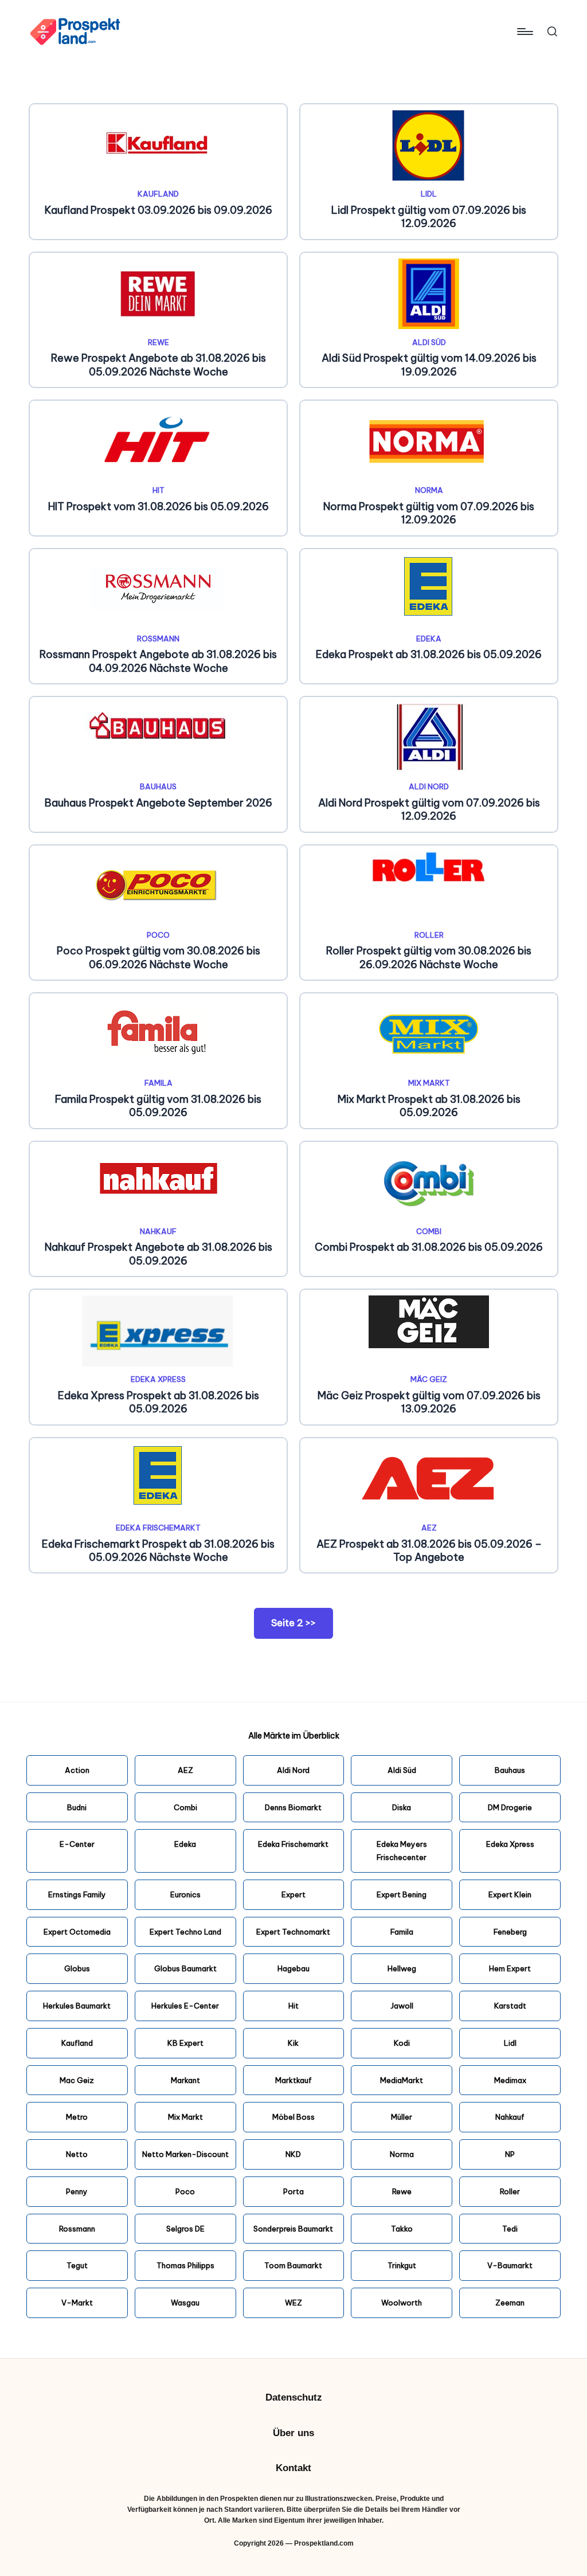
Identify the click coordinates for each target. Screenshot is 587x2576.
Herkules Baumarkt (77, 2006)
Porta (293, 2191)
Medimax (510, 2080)
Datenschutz (294, 2397)
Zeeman (510, 2303)
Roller (429, 935)
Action (77, 1770)
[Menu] (524, 32)
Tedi (510, 2229)
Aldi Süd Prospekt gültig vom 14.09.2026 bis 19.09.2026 (429, 365)
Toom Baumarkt (293, 2265)
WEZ (293, 2303)
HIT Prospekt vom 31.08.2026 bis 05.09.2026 (159, 506)
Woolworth (402, 2303)
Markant (185, 2080)
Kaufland (158, 194)
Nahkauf (158, 1231)
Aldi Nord (429, 786)
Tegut (77, 2265)
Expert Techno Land (185, 1932)
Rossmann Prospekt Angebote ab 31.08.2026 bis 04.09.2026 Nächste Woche (158, 661)
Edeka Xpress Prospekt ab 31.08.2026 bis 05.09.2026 (159, 1402)
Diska (402, 1807)
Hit (159, 490)
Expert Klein (510, 1894)
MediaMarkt (402, 2080)
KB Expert (185, 2043)
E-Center (77, 1844)
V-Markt (77, 2303)
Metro (77, 2117)
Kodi (402, 2043)
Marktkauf (293, 2080)
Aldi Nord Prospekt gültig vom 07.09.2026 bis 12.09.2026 (429, 809)
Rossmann (158, 639)
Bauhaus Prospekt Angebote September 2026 (159, 803)
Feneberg (510, 1932)
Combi (429, 1231)
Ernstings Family (77, 1894)
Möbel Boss (293, 2117)
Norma (429, 490)
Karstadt (510, 2006)
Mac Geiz (77, 2080)
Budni (77, 1807)
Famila (159, 1083)
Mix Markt (429, 1083)
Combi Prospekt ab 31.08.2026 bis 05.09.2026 (429, 1247)
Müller (402, 2117)
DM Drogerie (510, 1807)
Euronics (185, 1894)
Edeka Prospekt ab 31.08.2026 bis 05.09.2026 (429, 654)
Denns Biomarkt (293, 1807)
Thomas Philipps (185, 2265)
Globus (77, 1968)
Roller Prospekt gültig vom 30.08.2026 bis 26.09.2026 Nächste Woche (429, 957)
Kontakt (293, 2468)
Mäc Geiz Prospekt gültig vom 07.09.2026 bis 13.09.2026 (429, 1402)
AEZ (429, 1528)
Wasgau (185, 2303)
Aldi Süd (429, 342)
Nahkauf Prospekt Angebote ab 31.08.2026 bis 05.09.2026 (159, 1254)
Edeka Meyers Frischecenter (402, 1851)
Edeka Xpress (158, 1379)
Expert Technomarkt (293, 1932)
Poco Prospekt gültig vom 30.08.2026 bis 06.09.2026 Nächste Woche (159, 957)
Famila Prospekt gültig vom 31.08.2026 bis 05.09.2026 (158, 1106)
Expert (293, 1894)
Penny (77, 2191)
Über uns (293, 2433)
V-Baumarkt (510, 2265)
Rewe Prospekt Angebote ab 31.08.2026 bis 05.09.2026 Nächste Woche (159, 365)
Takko (402, 2229)
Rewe (159, 342)
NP (510, 2154)
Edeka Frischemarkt (158, 1528)
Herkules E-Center (185, 2006)
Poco (158, 935)
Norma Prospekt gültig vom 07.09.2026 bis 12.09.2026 (429, 513)
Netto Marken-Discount (185, 2154)
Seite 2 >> (293, 1623)
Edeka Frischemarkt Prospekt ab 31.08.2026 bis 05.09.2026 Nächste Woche (158, 1551)
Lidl (429, 194)
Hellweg (402, 1968)
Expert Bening (402, 1894)
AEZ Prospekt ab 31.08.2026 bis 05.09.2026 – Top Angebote (429, 1551)
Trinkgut (402, 2265)
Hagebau (293, 1968)
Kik (293, 2043)
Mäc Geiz (429, 1379)
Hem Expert (510, 1968)
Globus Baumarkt (185, 1968)
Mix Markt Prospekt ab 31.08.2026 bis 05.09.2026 (429, 1106)
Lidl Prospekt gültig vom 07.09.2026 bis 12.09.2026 (429, 217)
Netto (77, 2154)
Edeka (429, 639)
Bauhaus (158, 786)
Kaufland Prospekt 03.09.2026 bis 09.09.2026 (159, 210)
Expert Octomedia (77, 1932)
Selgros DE (185, 2229)
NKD (293, 2154)
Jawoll (402, 2006)
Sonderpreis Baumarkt (293, 2229)
